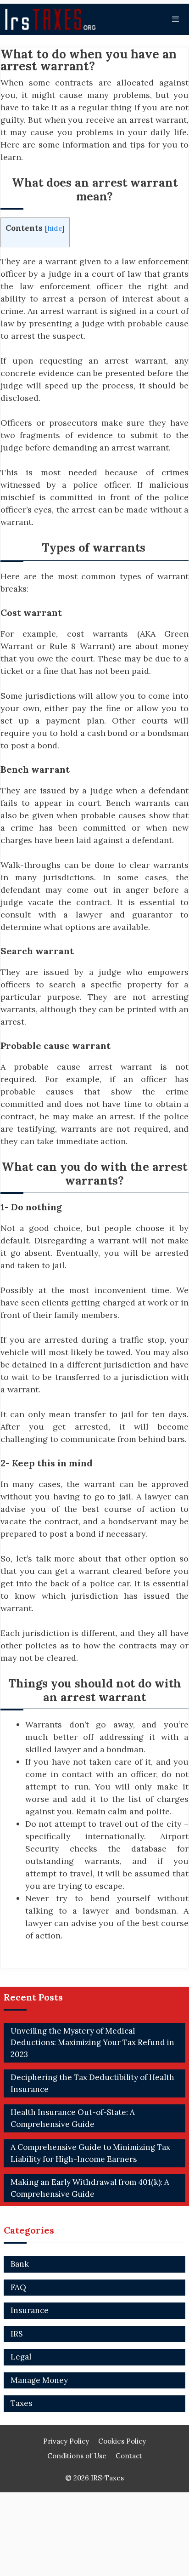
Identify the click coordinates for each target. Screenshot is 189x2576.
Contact (129, 2456)
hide (55, 228)
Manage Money (39, 2380)
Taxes (21, 2403)
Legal (21, 2357)
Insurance (30, 2310)
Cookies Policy (122, 2441)
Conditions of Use (77, 2456)
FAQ (18, 2287)
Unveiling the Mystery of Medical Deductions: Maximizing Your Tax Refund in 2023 (92, 2043)
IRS (17, 2334)
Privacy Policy (66, 2441)
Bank (20, 2264)
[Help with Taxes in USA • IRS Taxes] (53, 19)
